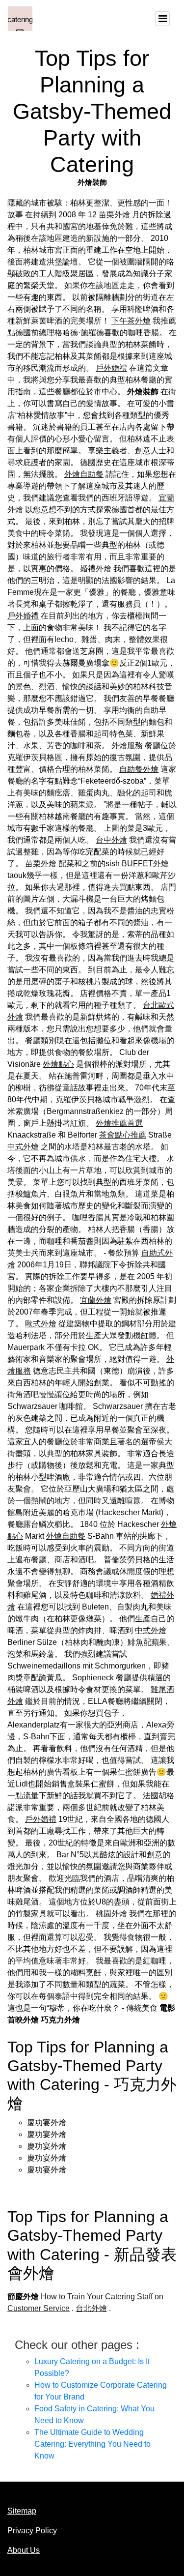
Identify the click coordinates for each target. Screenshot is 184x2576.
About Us (24, 2550)
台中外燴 (111, 840)
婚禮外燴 (96, 569)
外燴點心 (58, 1064)
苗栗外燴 (114, 215)
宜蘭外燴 (96, 1300)
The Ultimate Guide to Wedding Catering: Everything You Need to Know (92, 2444)
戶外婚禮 (111, 368)
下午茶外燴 (131, 321)
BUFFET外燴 (145, 864)
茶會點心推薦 (123, 1135)
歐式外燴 (41, 1324)
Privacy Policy (32, 2531)
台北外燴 (91, 2308)
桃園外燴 (111, 1914)
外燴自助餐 (84, 474)
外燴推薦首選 (119, 1123)
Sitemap (22, 2511)
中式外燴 (23, 1147)
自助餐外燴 (139, 769)
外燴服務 (127, 746)
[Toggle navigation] (162, 19)
